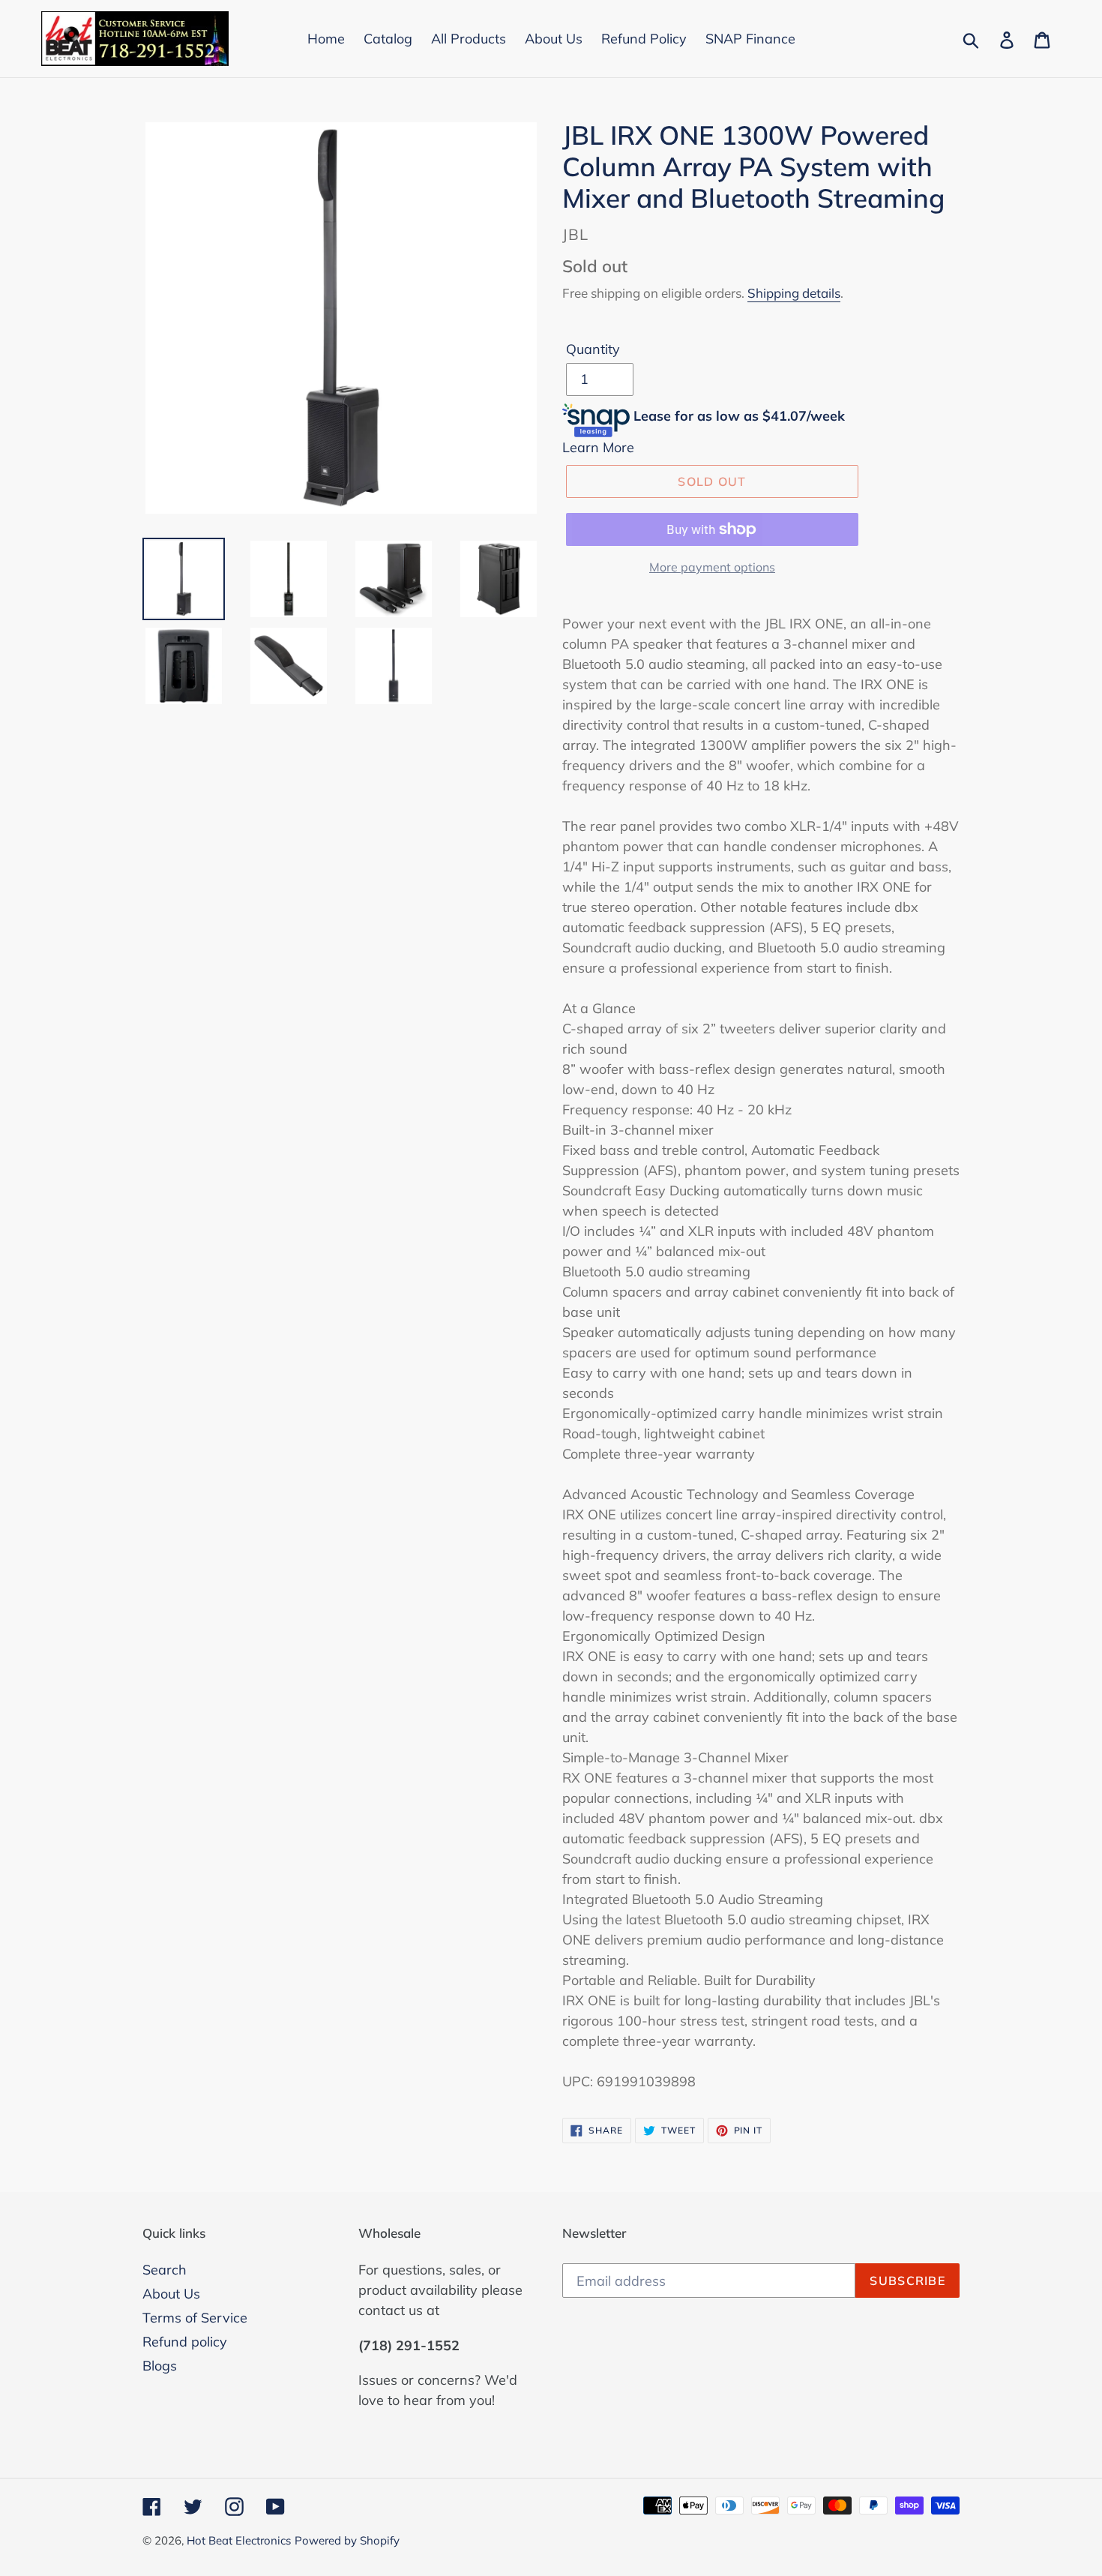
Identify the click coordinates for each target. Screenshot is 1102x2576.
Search (165, 2270)
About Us (171, 2294)
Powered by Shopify (347, 2540)
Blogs (160, 2366)
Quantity (593, 349)
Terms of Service (195, 2318)
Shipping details (794, 293)
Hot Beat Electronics (239, 2540)
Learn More (598, 447)
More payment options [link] (712, 567)
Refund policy (185, 2342)
